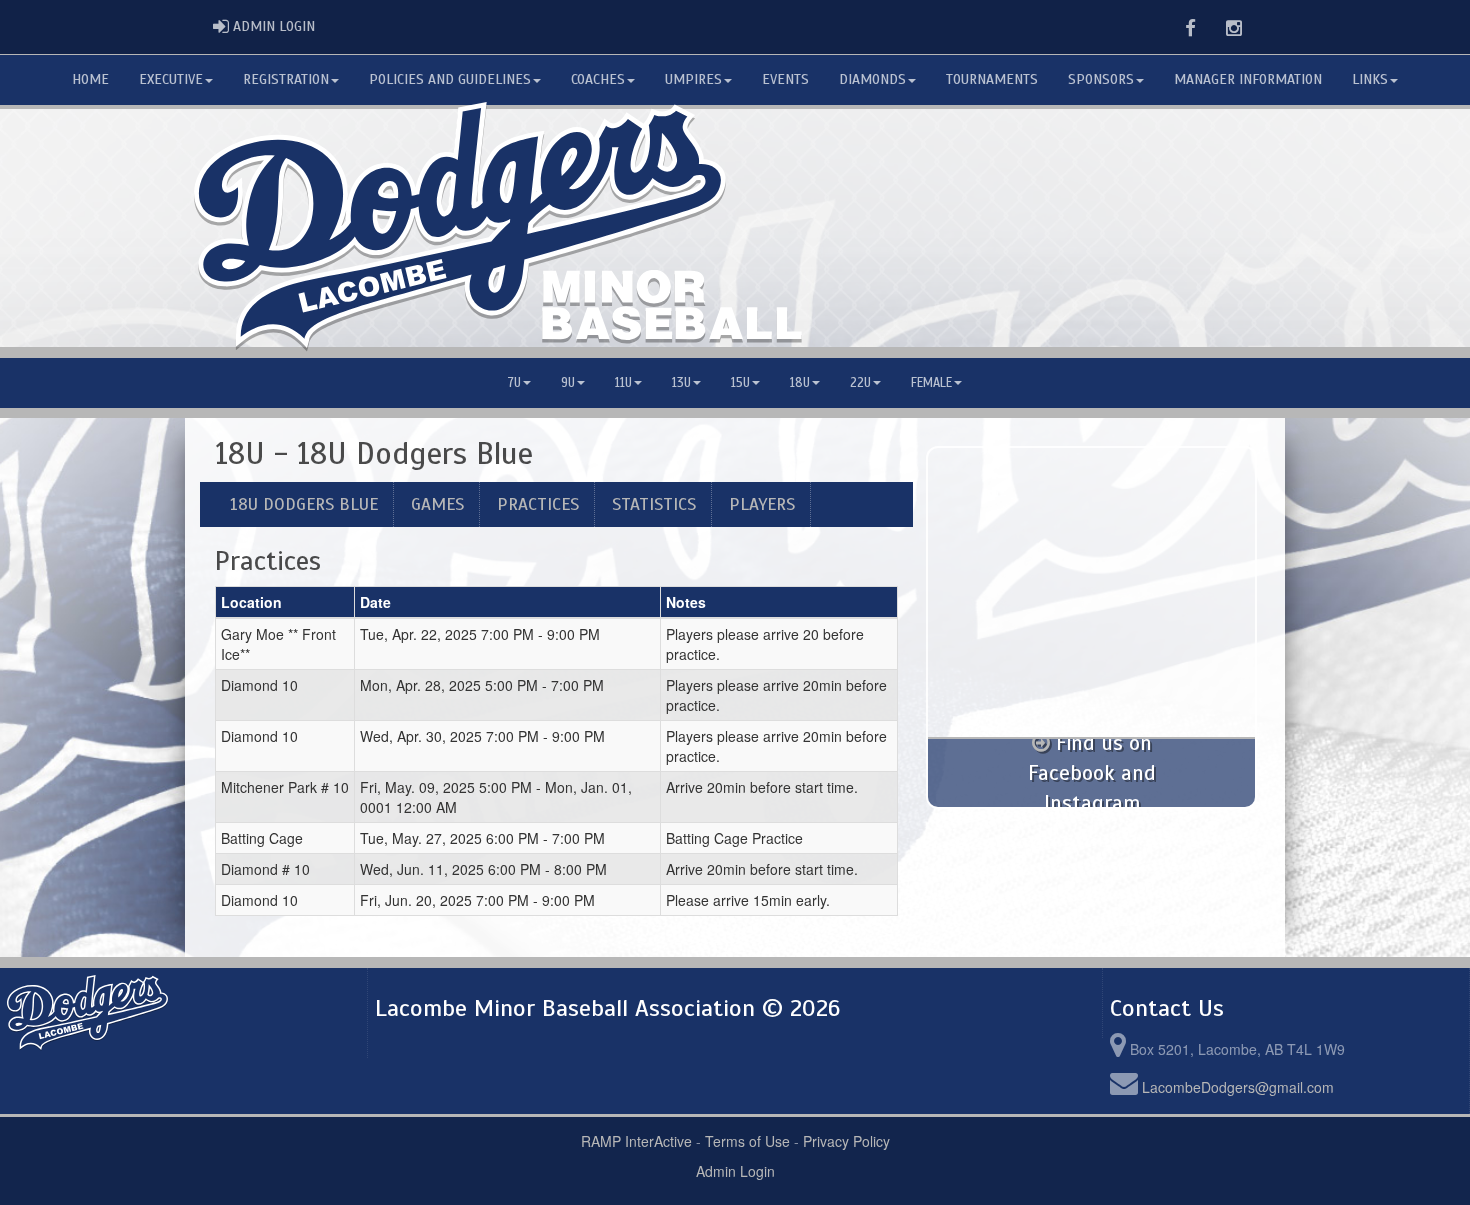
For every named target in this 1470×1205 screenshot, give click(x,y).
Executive (171, 79)
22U (860, 383)
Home (90, 79)
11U (623, 383)
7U (514, 383)
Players (762, 504)
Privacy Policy (846, 1141)
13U (681, 383)
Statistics (654, 504)
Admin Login (735, 1171)
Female (931, 383)
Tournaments (992, 79)
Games (437, 504)
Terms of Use (747, 1141)
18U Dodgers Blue (304, 504)
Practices (538, 504)
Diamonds (872, 79)
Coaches (598, 79)
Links (1370, 79)
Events (785, 79)
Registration (286, 79)
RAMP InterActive (636, 1141)
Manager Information (1248, 79)
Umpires (693, 79)
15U (740, 383)
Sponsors (1101, 79)
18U (800, 383)
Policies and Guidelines (450, 79)
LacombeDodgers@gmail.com (1238, 1087)
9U (568, 383)
